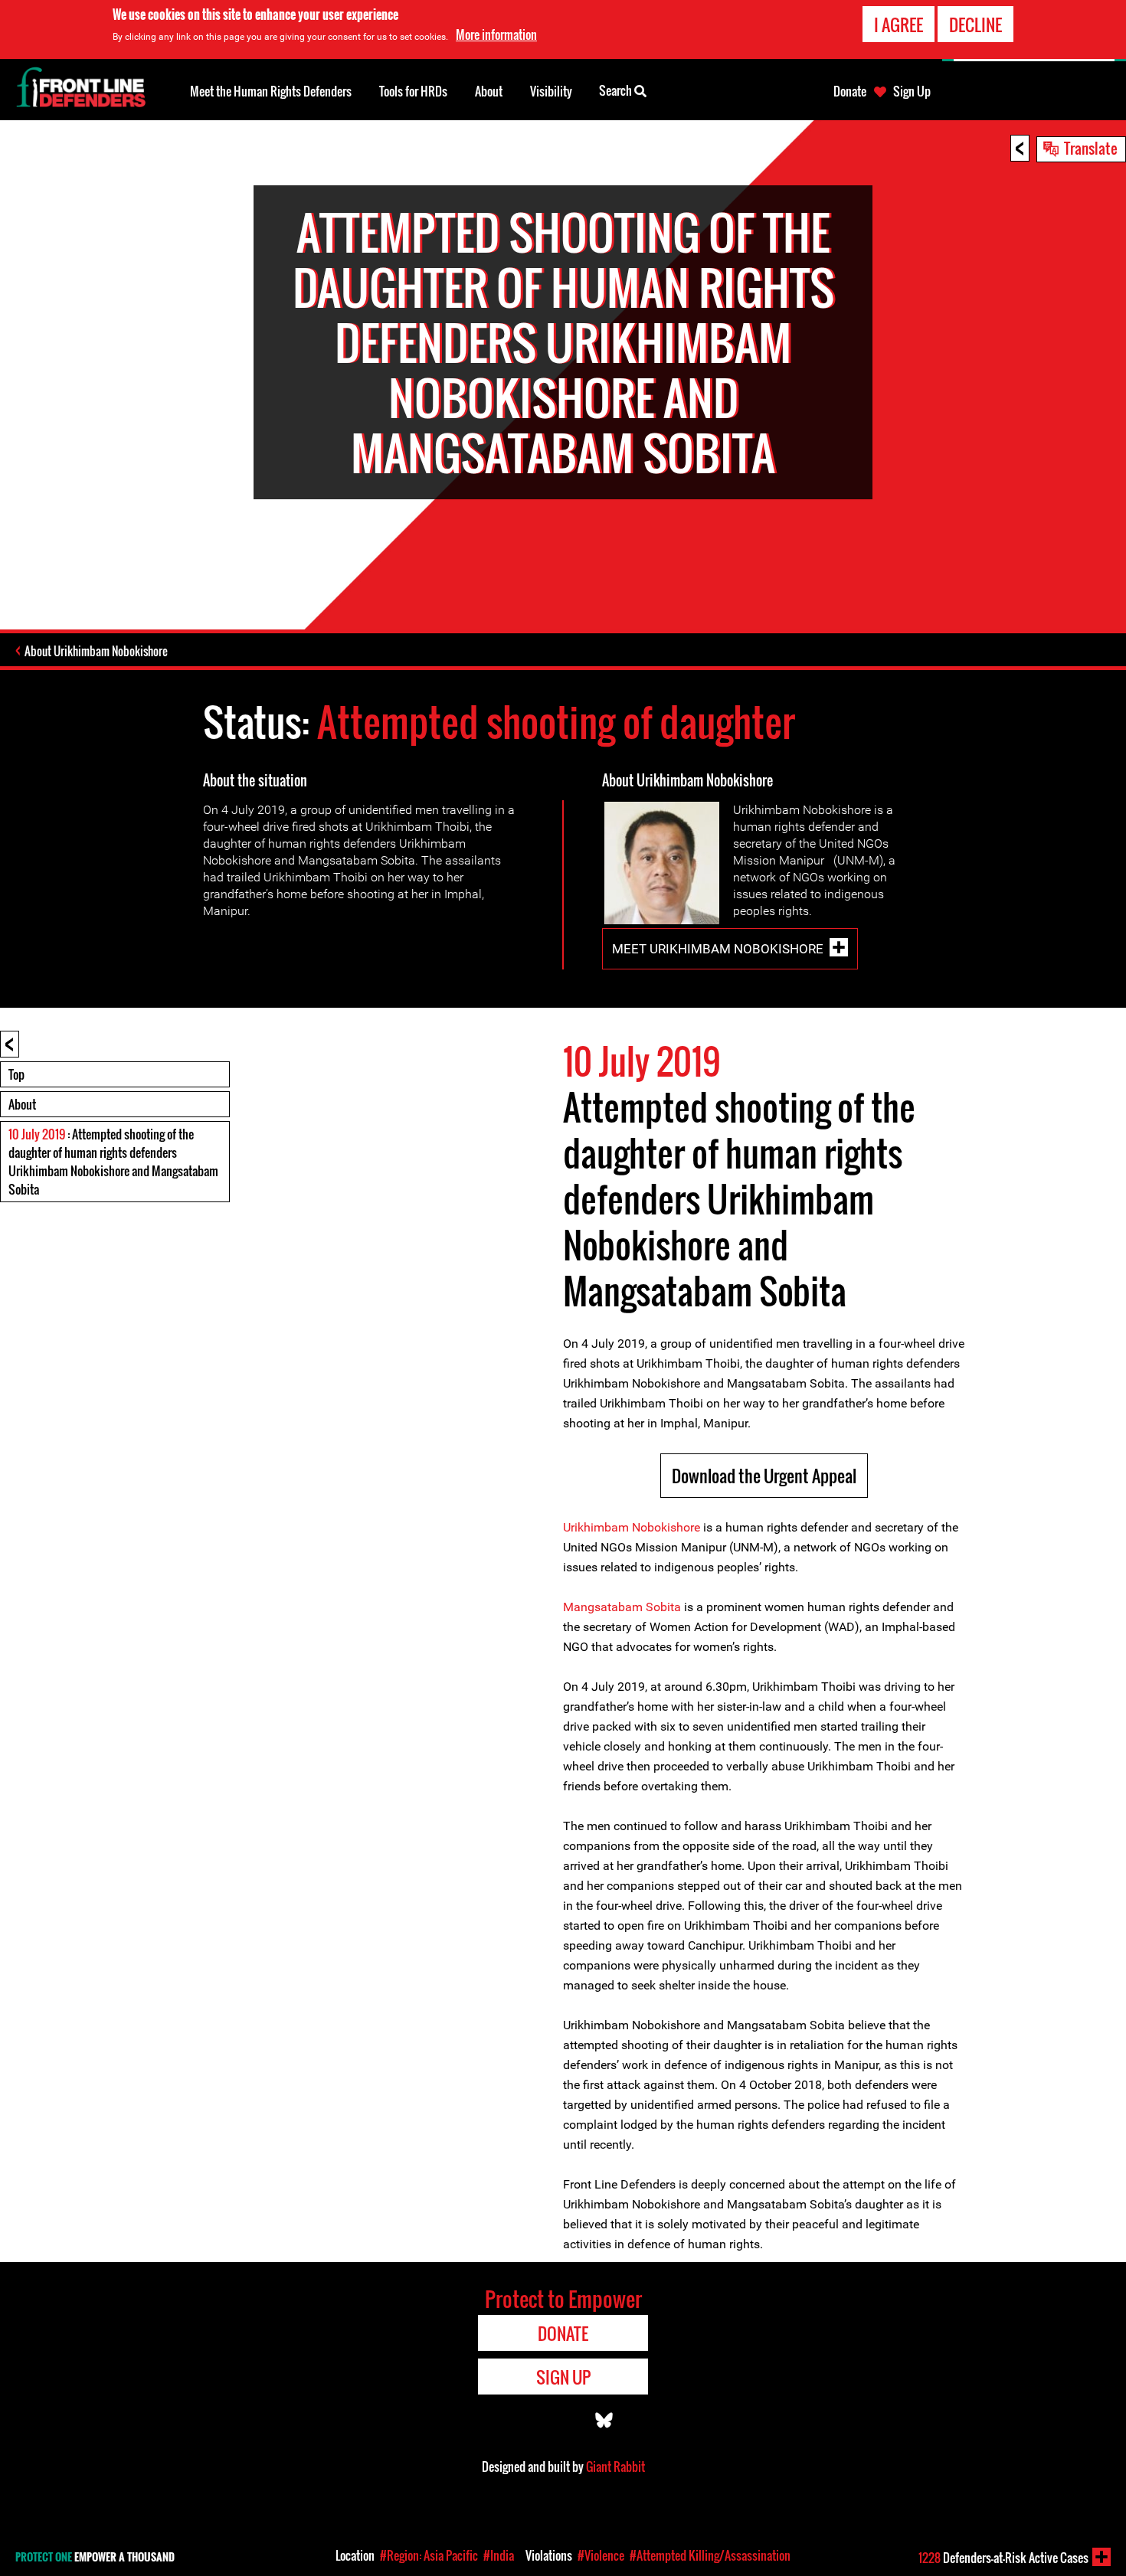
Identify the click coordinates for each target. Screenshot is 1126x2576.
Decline (975, 25)
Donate (850, 91)
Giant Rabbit (615, 2466)
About (22, 1104)
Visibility (551, 91)
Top (16, 1074)
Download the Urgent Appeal (764, 1476)
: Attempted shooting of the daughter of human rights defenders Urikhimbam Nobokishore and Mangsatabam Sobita (113, 1162)
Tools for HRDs (413, 91)
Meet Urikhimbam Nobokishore (718, 949)
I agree (899, 25)
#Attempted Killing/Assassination (710, 2555)
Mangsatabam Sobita (622, 1607)
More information (496, 34)
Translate (1091, 148)
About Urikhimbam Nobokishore (96, 651)
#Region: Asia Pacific (429, 2555)
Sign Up (912, 91)
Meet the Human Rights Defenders (271, 91)
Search (617, 90)
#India (499, 2555)
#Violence (601, 2555)
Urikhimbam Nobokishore (632, 1527)
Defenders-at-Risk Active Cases (1003, 2558)
